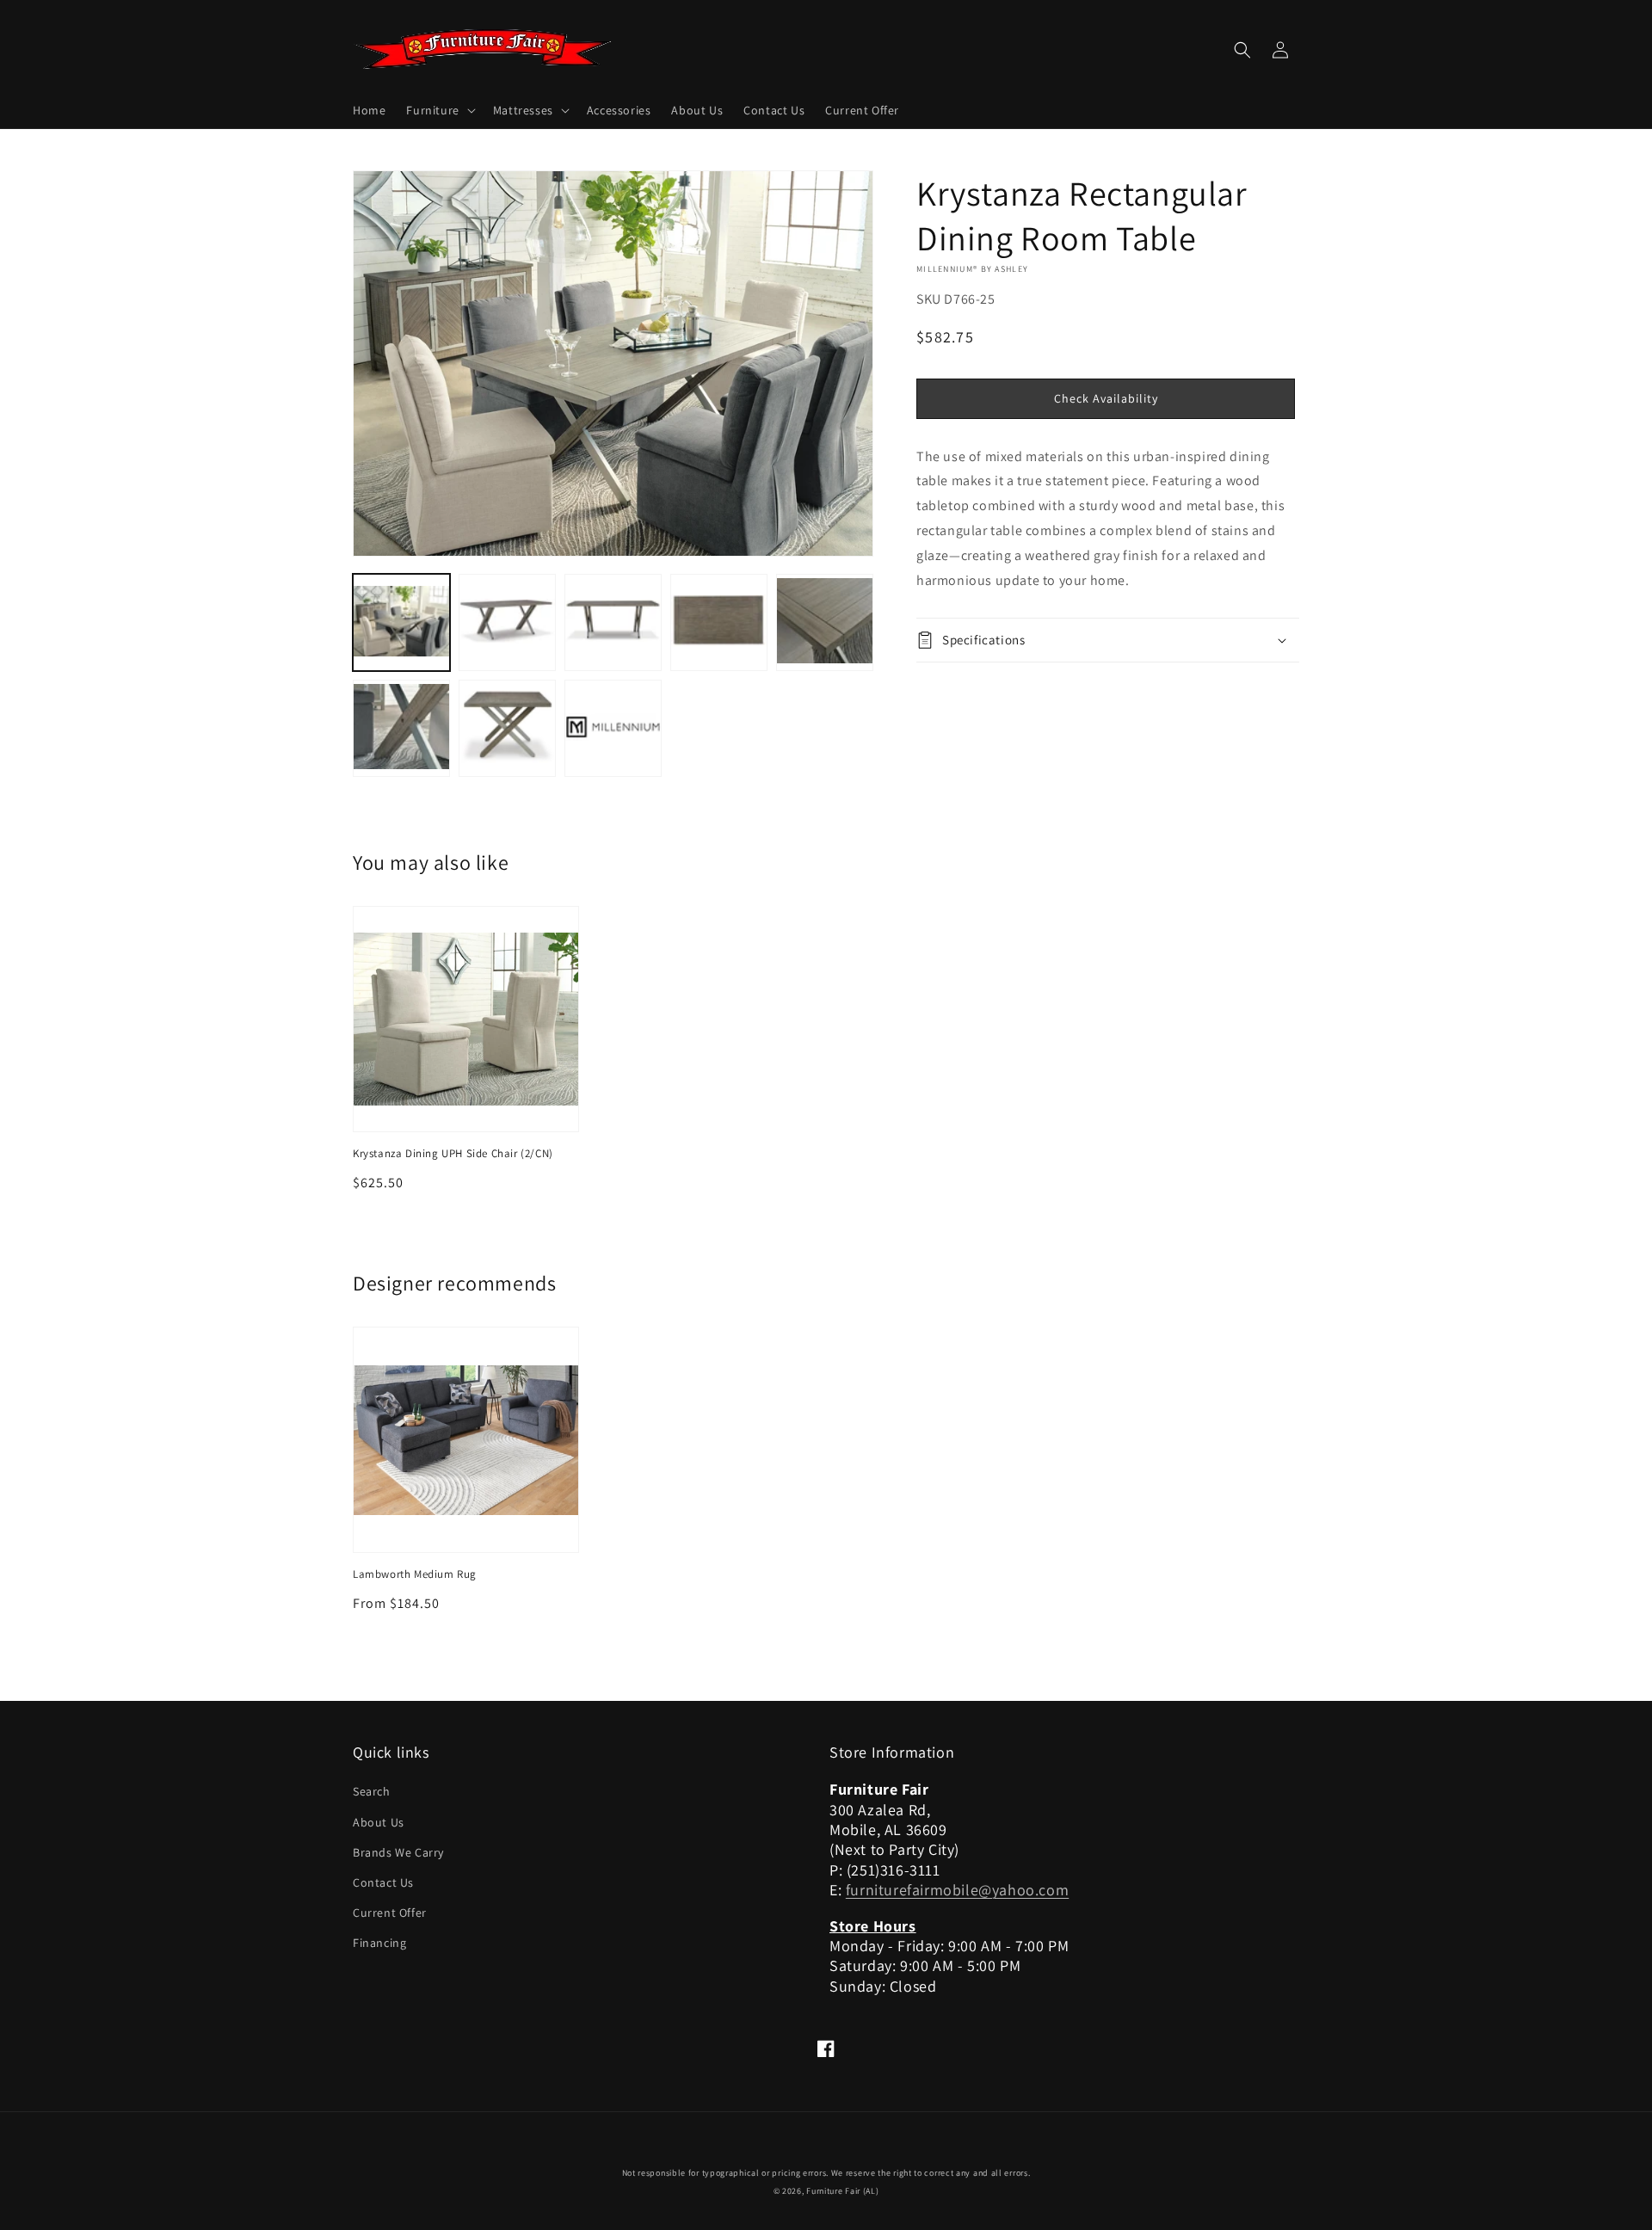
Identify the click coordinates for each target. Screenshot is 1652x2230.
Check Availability (1106, 398)
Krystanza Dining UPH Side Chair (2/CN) (453, 1154)
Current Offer (390, 1913)
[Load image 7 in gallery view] (507, 728)
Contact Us (383, 1882)
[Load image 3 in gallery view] (613, 622)
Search (372, 1791)
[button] (439, 110)
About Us (379, 1822)
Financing (379, 1943)
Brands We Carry (398, 1852)
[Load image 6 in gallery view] (401, 728)
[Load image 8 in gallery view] (613, 728)
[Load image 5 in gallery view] (825, 622)
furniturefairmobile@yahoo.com (957, 1890)
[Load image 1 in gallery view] (401, 622)
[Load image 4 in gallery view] (719, 622)
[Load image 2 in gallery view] (507, 622)
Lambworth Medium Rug (415, 1574)
